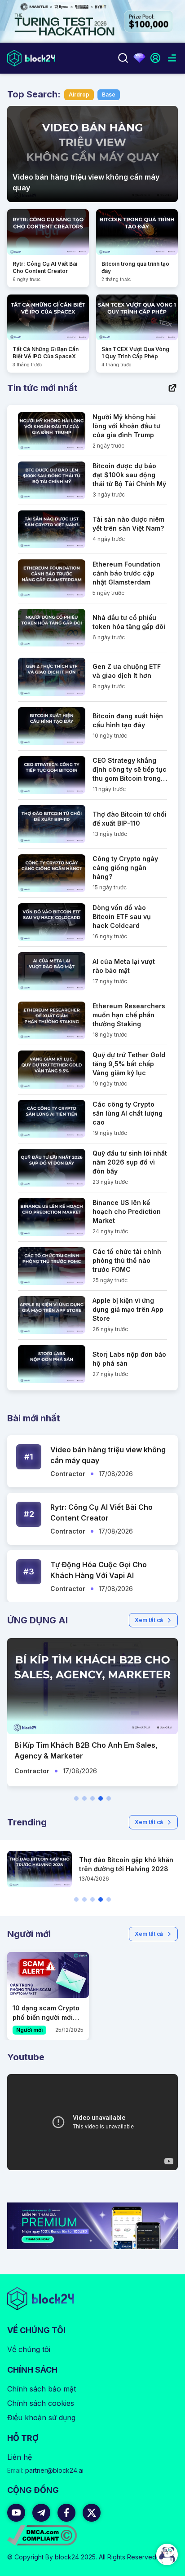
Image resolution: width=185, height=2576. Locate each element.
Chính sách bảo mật (42, 2389)
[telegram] (41, 2513)
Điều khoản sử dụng (41, 2418)
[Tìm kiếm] (123, 58)
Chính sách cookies (41, 2403)
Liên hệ (20, 2457)
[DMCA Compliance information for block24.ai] (42, 2535)
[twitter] (92, 2513)
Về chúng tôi (29, 2349)
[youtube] (16, 2513)
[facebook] (66, 2513)
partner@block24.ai (45, 2470)
